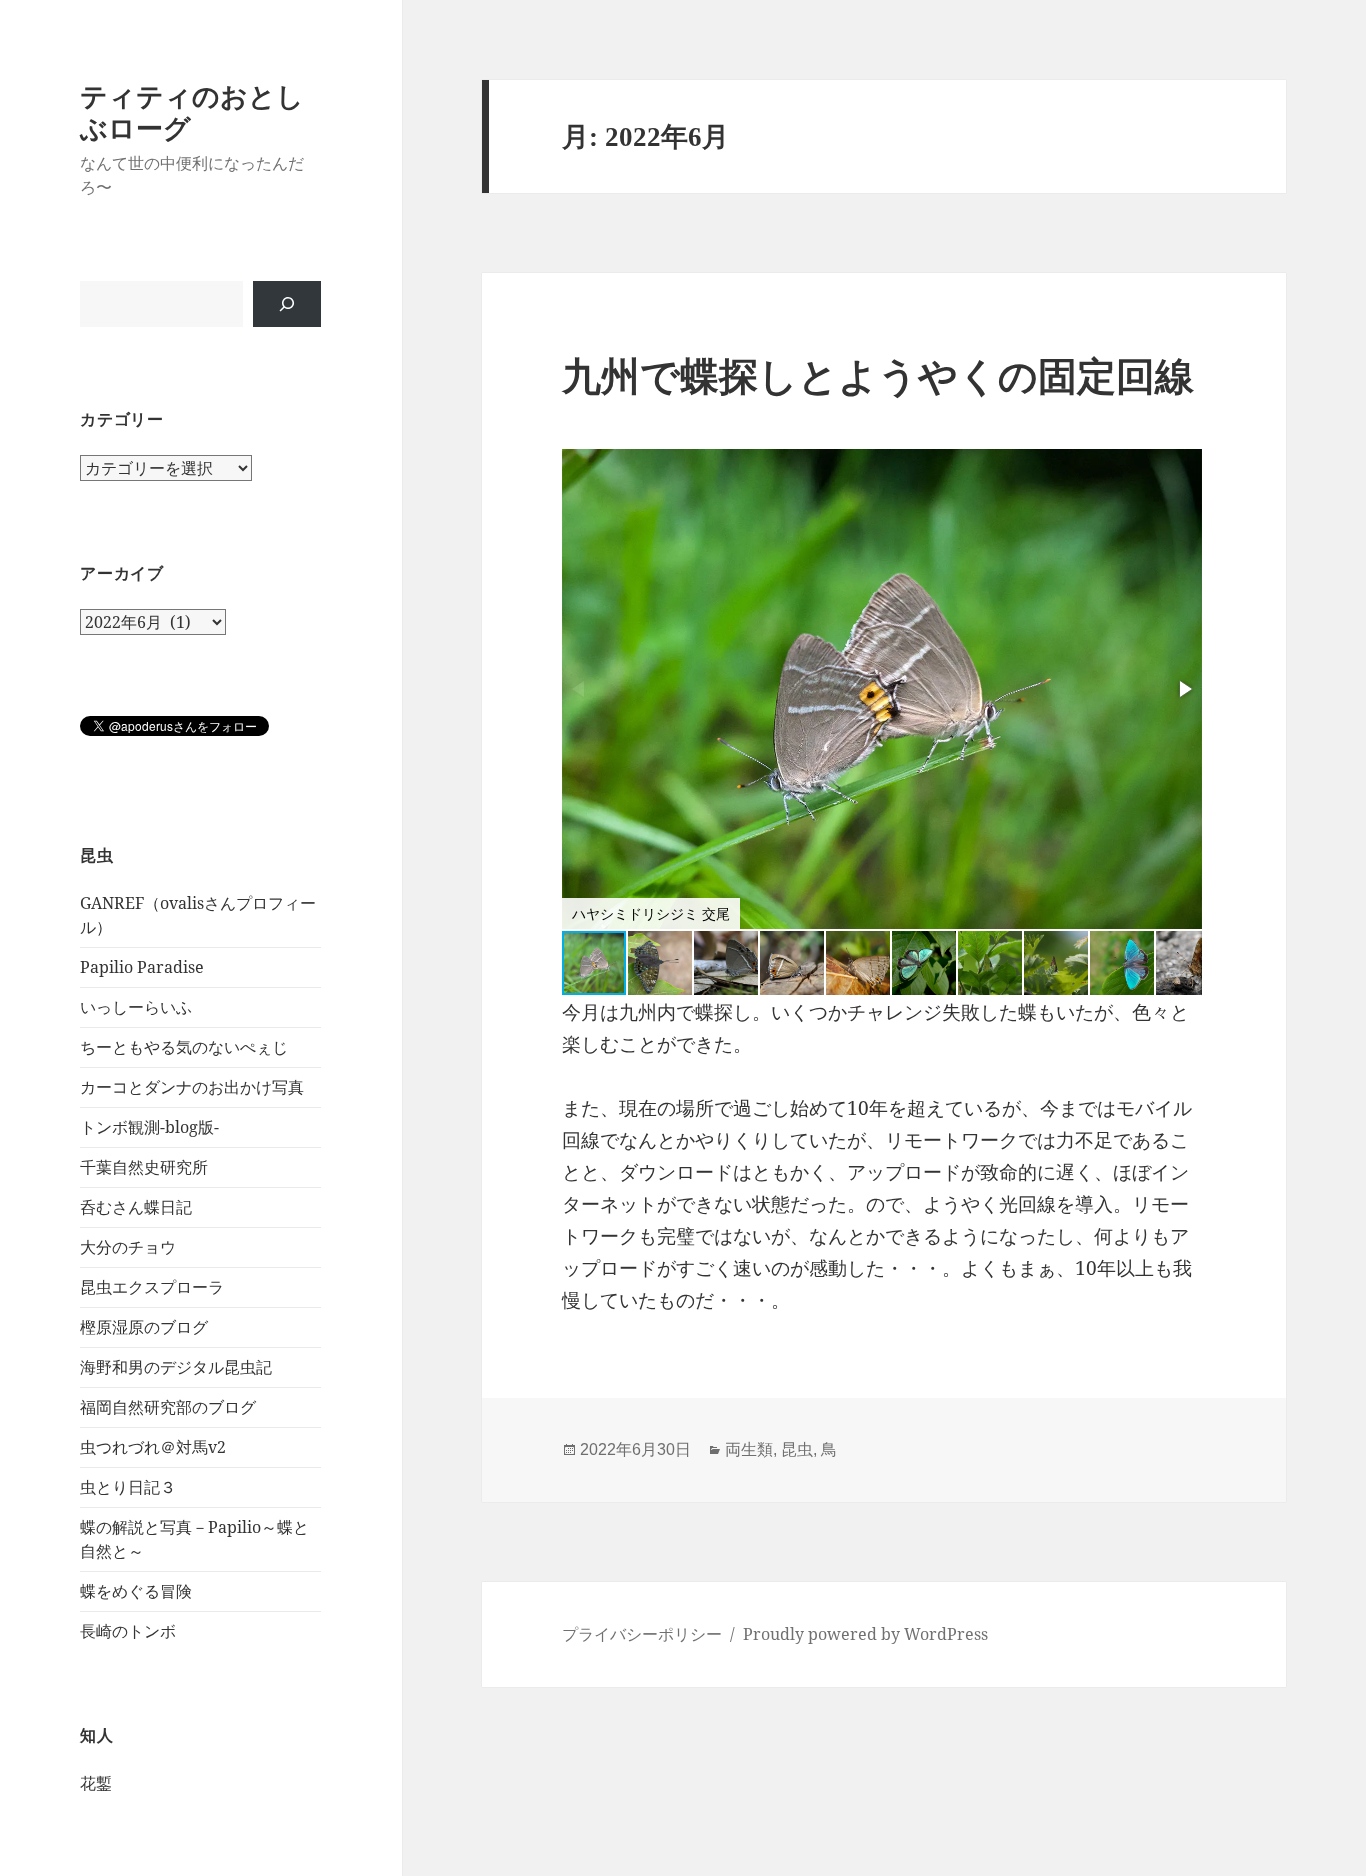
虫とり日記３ (128, 1487)
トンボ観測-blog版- (149, 1127)
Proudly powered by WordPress (865, 1634)
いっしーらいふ (136, 1007)
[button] (1184, 689)
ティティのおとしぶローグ (192, 111)
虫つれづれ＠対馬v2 (153, 1447)
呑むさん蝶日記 (136, 1207)
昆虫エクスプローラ (152, 1287)
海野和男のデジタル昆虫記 (176, 1367)
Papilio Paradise (142, 967)
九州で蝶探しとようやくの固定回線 (878, 376)
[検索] (287, 304)
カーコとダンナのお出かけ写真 (192, 1087)
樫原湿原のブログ (144, 1327)
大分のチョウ (128, 1247)
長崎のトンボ (128, 1631)
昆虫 (797, 1449)
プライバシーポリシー (642, 1634)
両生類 (749, 1449)
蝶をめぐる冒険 (136, 1591)
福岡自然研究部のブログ (168, 1407)
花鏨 (96, 1783)
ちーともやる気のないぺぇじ (184, 1047)
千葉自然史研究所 (144, 1167)
